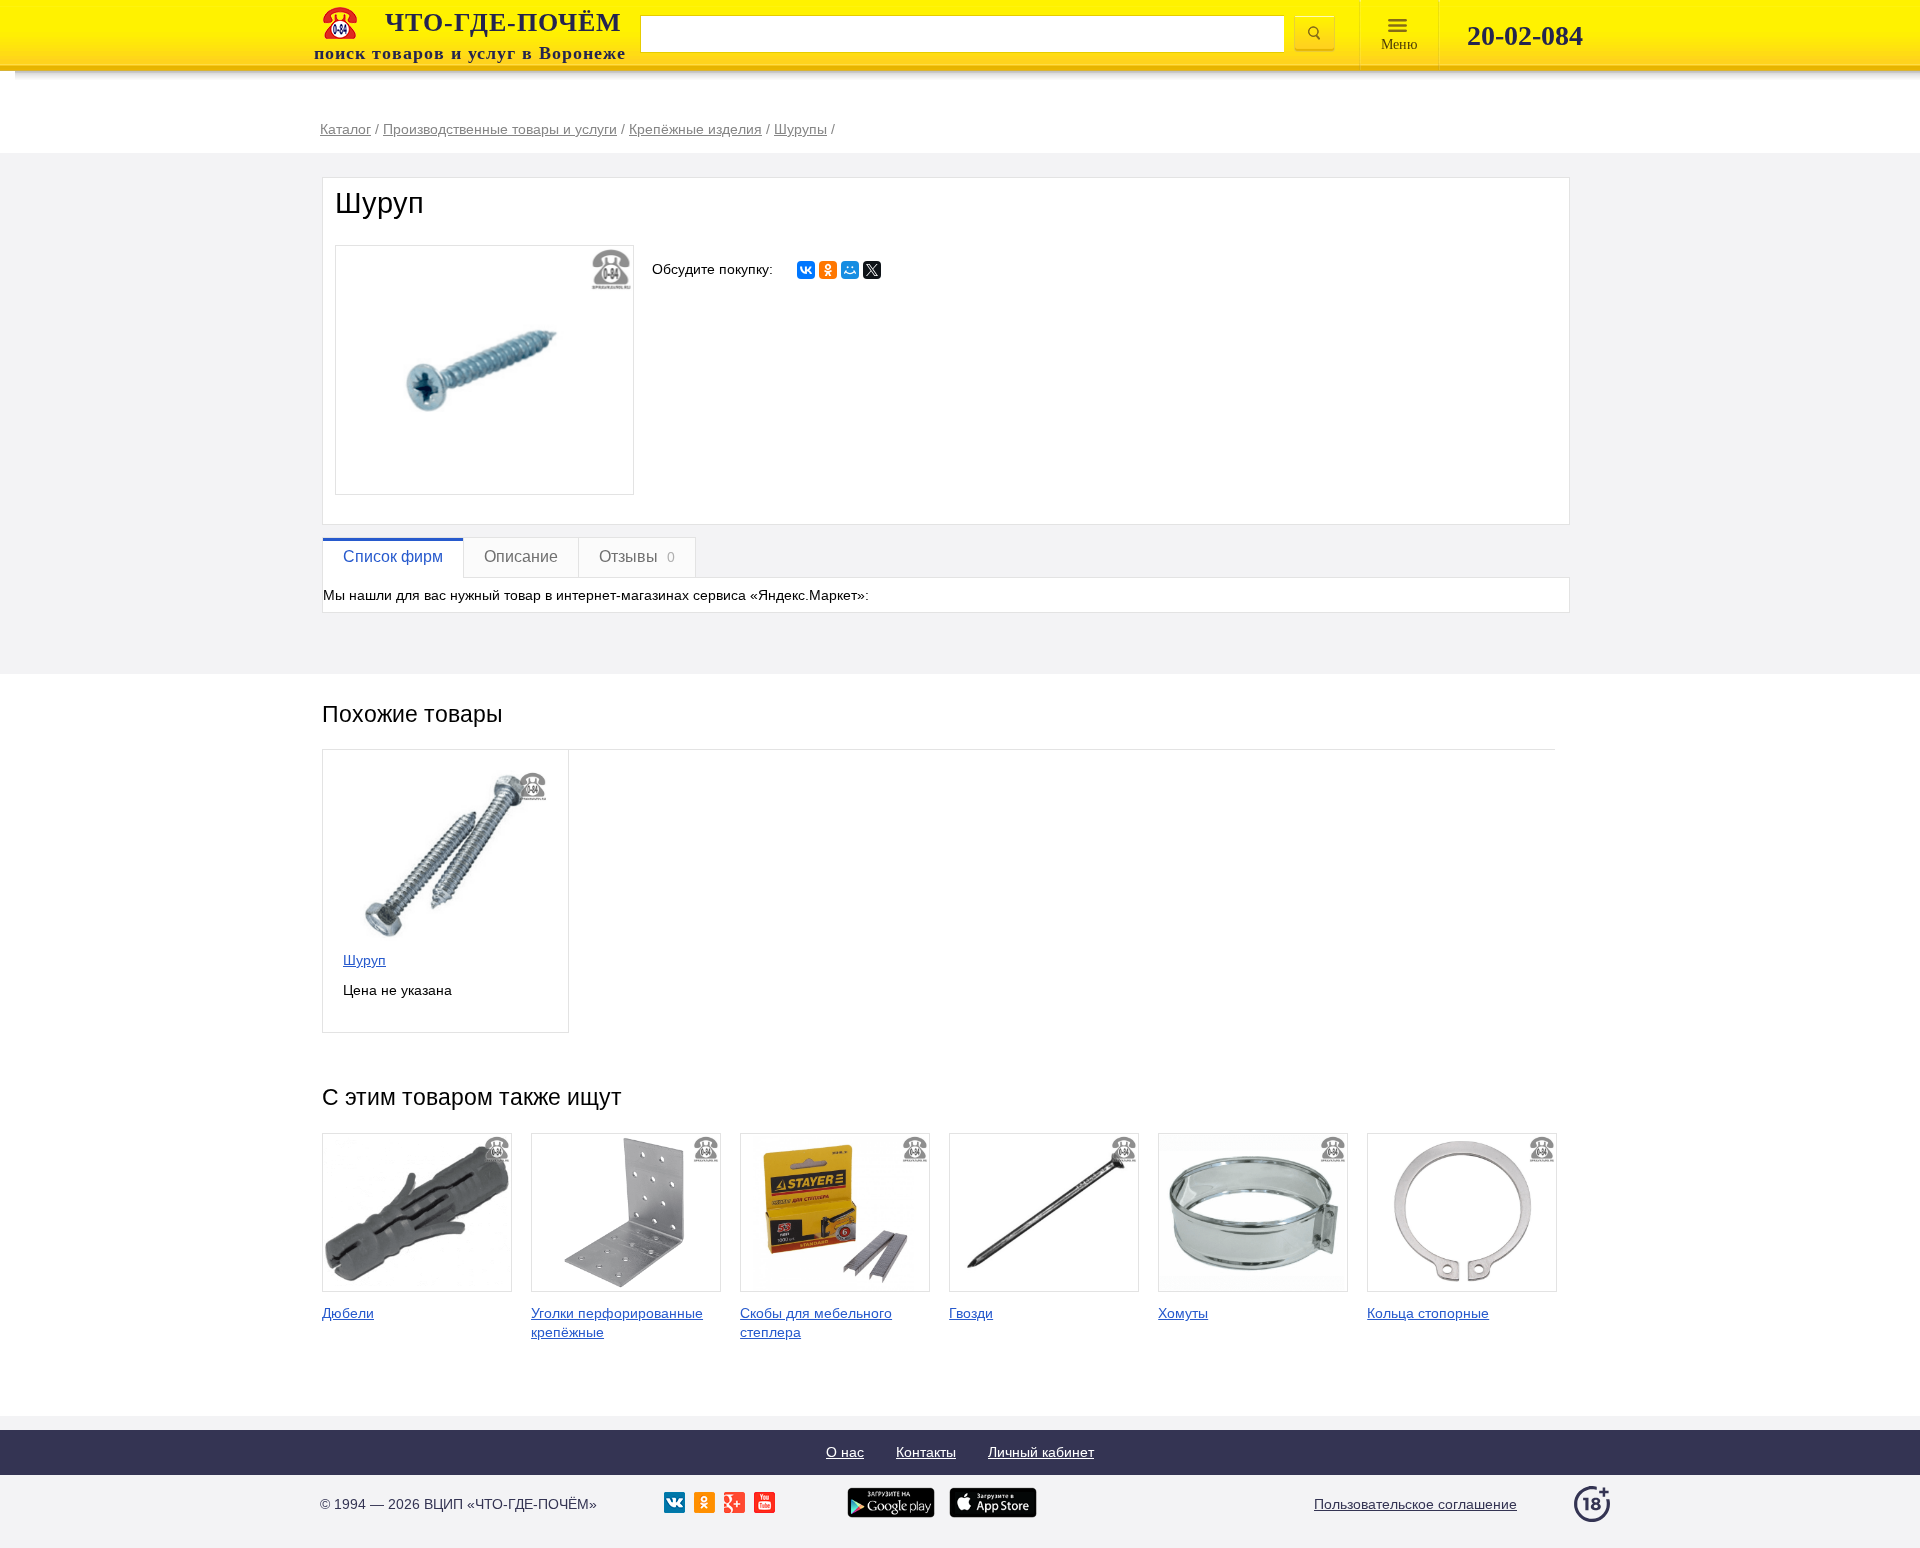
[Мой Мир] (850, 270)
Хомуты (1183, 1313)
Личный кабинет (1041, 1452)
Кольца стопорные (1428, 1313)
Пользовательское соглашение (1415, 1504)
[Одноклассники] (828, 270)
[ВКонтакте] (806, 270)
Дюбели (348, 1313)
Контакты (926, 1452)
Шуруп (364, 960)
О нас (845, 1452)
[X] (872, 270)
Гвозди (971, 1313)
